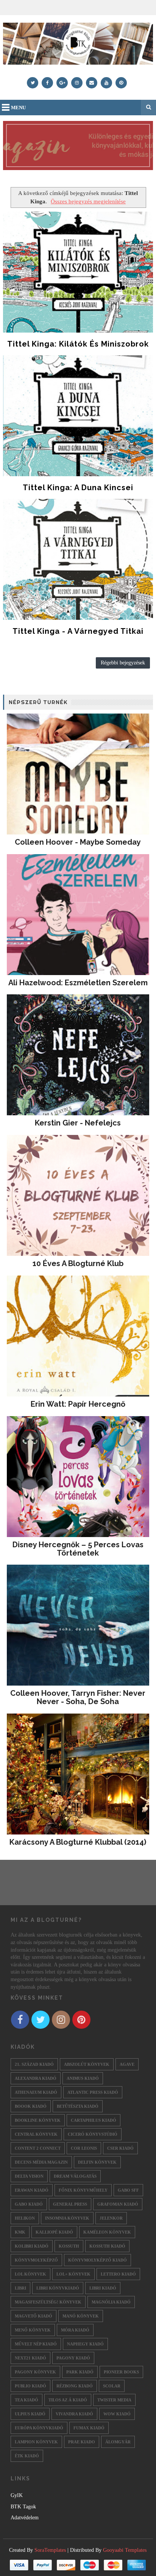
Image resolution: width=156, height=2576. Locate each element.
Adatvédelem (25, 2518)
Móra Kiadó (75, 2330)
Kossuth (69, 2246)
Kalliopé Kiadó (54, 2232)
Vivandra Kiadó (74, 2414)
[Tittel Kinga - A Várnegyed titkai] (78, 559)
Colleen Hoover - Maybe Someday (78, 842)
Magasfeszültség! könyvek (48, 2302)
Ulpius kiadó (30, 2414)
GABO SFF (128, 2190)
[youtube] (106, 83)
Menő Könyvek (33, 2330)
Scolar (112, 2386)
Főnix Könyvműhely (83, 2190)
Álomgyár (118, 2442)
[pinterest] (121, 83)
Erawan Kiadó (32, 2190)
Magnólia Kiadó (111, 2302)
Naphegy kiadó (85, 2344)
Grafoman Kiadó (118, 2204)
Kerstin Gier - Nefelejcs (78, 1123)
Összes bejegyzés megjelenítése (88, 201)
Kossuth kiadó (107, 2246)
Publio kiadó (30, 2386)
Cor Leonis (84, 2148)
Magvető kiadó (34, 2316)
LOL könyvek (30, 2274)
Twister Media (114, 2400)
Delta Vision (29, 2176)
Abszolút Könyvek (87, 2064)
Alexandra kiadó (36, 2078)
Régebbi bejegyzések (123, 663)
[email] (92, 83)
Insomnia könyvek (67, 2218)
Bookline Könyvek (38, 2120)
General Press (70, 2204)
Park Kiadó (80, 2372)
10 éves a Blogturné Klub (78, 1263)
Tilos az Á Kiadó (68, 2400)
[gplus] (62, 83)
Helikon (25, 2218)
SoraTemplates (50, 2550)
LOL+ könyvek (73, 2274)
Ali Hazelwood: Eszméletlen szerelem (78, 983)
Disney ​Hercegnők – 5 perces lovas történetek (78, 1549)
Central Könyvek (36, 2134)
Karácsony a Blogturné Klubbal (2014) (78, 1842)
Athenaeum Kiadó (36, 2092)
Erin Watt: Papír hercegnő (78, 1404)
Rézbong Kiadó (75, 2386)
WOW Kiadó (117, 2414)
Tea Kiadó (27, 2400)
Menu (18, 108)
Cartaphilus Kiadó (94, 2120)
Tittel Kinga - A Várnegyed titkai (78, 631)
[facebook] (47, 83)
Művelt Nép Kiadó (36, 2344)
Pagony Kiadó (73, 2358)
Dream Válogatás (75, 2176)
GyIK (17, 2495)
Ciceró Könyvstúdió (93, 2134)
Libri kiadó (103, 2288)
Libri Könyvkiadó (58, 2288)
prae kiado (82, 2442)
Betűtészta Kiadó (78, 2106)
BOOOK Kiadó (31, 2106)
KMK (20, 2232)
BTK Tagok (23, 2507)
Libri (20, 2288)
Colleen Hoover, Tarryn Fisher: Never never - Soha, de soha (78, 1697)
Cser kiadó (120, 2148)
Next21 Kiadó (30, 2358)
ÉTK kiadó (27, 2456)
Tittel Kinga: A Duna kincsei (78, 488)
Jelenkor (111, 2218)
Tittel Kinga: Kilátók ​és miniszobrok (78, 344)
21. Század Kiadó (34, 2064)
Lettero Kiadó (118, 2274)
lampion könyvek (36, 2442)
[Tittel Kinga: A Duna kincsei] (78, 416)
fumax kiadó (89, 2428)
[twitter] (33, 83)
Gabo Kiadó (29, 2204)
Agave (127, 2064)
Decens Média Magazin (41, 2162)
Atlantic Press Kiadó (93, 2092)
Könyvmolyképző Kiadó (97, 2260)
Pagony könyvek (35, 2372)
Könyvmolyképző (36, 2260)
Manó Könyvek (81, 2316)
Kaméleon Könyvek (107, 2232)
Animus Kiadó (83, 2078)
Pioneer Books (121, 2372)
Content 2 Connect (38, 2148)
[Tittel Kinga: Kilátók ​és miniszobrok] (78, 272)
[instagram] (77, 83)
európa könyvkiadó (39, 2428)
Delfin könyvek (97, 2162)
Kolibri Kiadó (32, 2246)
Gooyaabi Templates (125, 2550)
